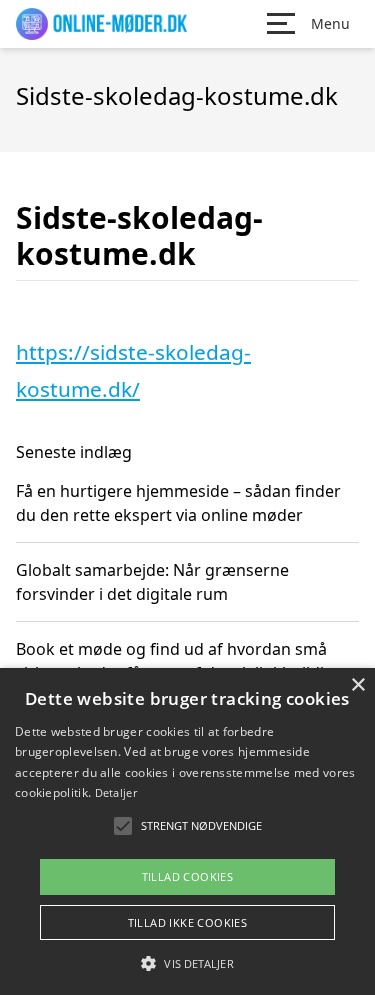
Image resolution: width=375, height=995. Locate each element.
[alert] (187, 831)
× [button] (357, 685)
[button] (187, 963)
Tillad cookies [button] (188, 876)
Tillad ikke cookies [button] (188, 922)
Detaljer (116, 792)
